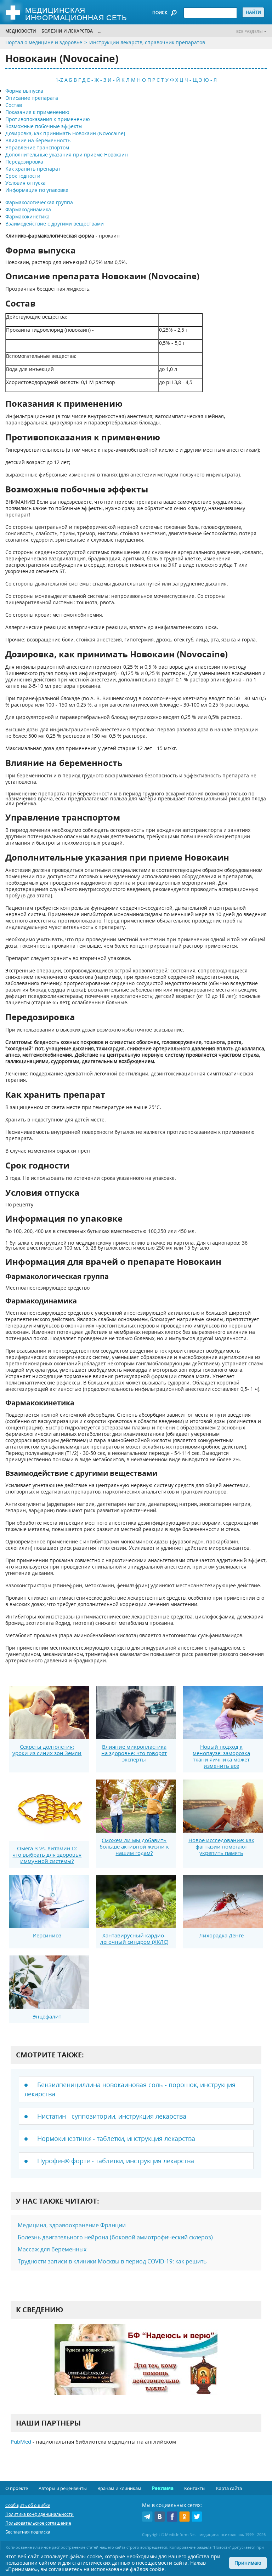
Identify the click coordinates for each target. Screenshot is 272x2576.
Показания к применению (37, 112)
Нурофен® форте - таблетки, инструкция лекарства (116, 2161)
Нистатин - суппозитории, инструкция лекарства (112, 2116)
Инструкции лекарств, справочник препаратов (147, 42)
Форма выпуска (24, 91)
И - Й (114, 80)
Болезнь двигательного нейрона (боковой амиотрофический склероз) (115, 2237)
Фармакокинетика (27, 216)
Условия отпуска (25, 183)
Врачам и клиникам (119, 2488)
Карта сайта (229, 2488)
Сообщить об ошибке (28, 2505)
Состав (14, 105)
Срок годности (23, 176)
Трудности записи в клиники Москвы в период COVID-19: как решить (112, 2261)
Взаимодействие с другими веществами (55, 224)
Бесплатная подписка (28, 2532)
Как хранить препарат (33, 169)
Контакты (195, 2488)
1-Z (59, 80)
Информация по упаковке (37, 190)
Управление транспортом (37, 147)
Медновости (21, 31)
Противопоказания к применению (48, 119)
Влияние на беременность (38, 140)
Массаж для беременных (52, 2249)
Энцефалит (47, 2016)
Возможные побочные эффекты (44, 126)
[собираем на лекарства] (136, 2367)
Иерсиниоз (47, 1935)
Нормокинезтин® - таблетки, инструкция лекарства (116, 2138)
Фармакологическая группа (39, 202)
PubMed (21, 2441)
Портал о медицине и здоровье (44, 42)
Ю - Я (210, 80)
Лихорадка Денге (221, 1935)
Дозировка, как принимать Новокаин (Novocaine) (65, 133)
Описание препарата (32, 98)
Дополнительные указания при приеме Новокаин (67, 155)
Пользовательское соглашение (38, 2523)
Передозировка (24, 162)
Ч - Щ (191, 80)
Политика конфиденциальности (39, 2514)
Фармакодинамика (28, 209)
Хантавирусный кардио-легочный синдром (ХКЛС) (134, 1938)
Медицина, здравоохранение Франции (72, 2225)
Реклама (163, 2488)
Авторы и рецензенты (63, 2488)
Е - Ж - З (97, 80)
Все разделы (249, 31)
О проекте (17, 2488)
